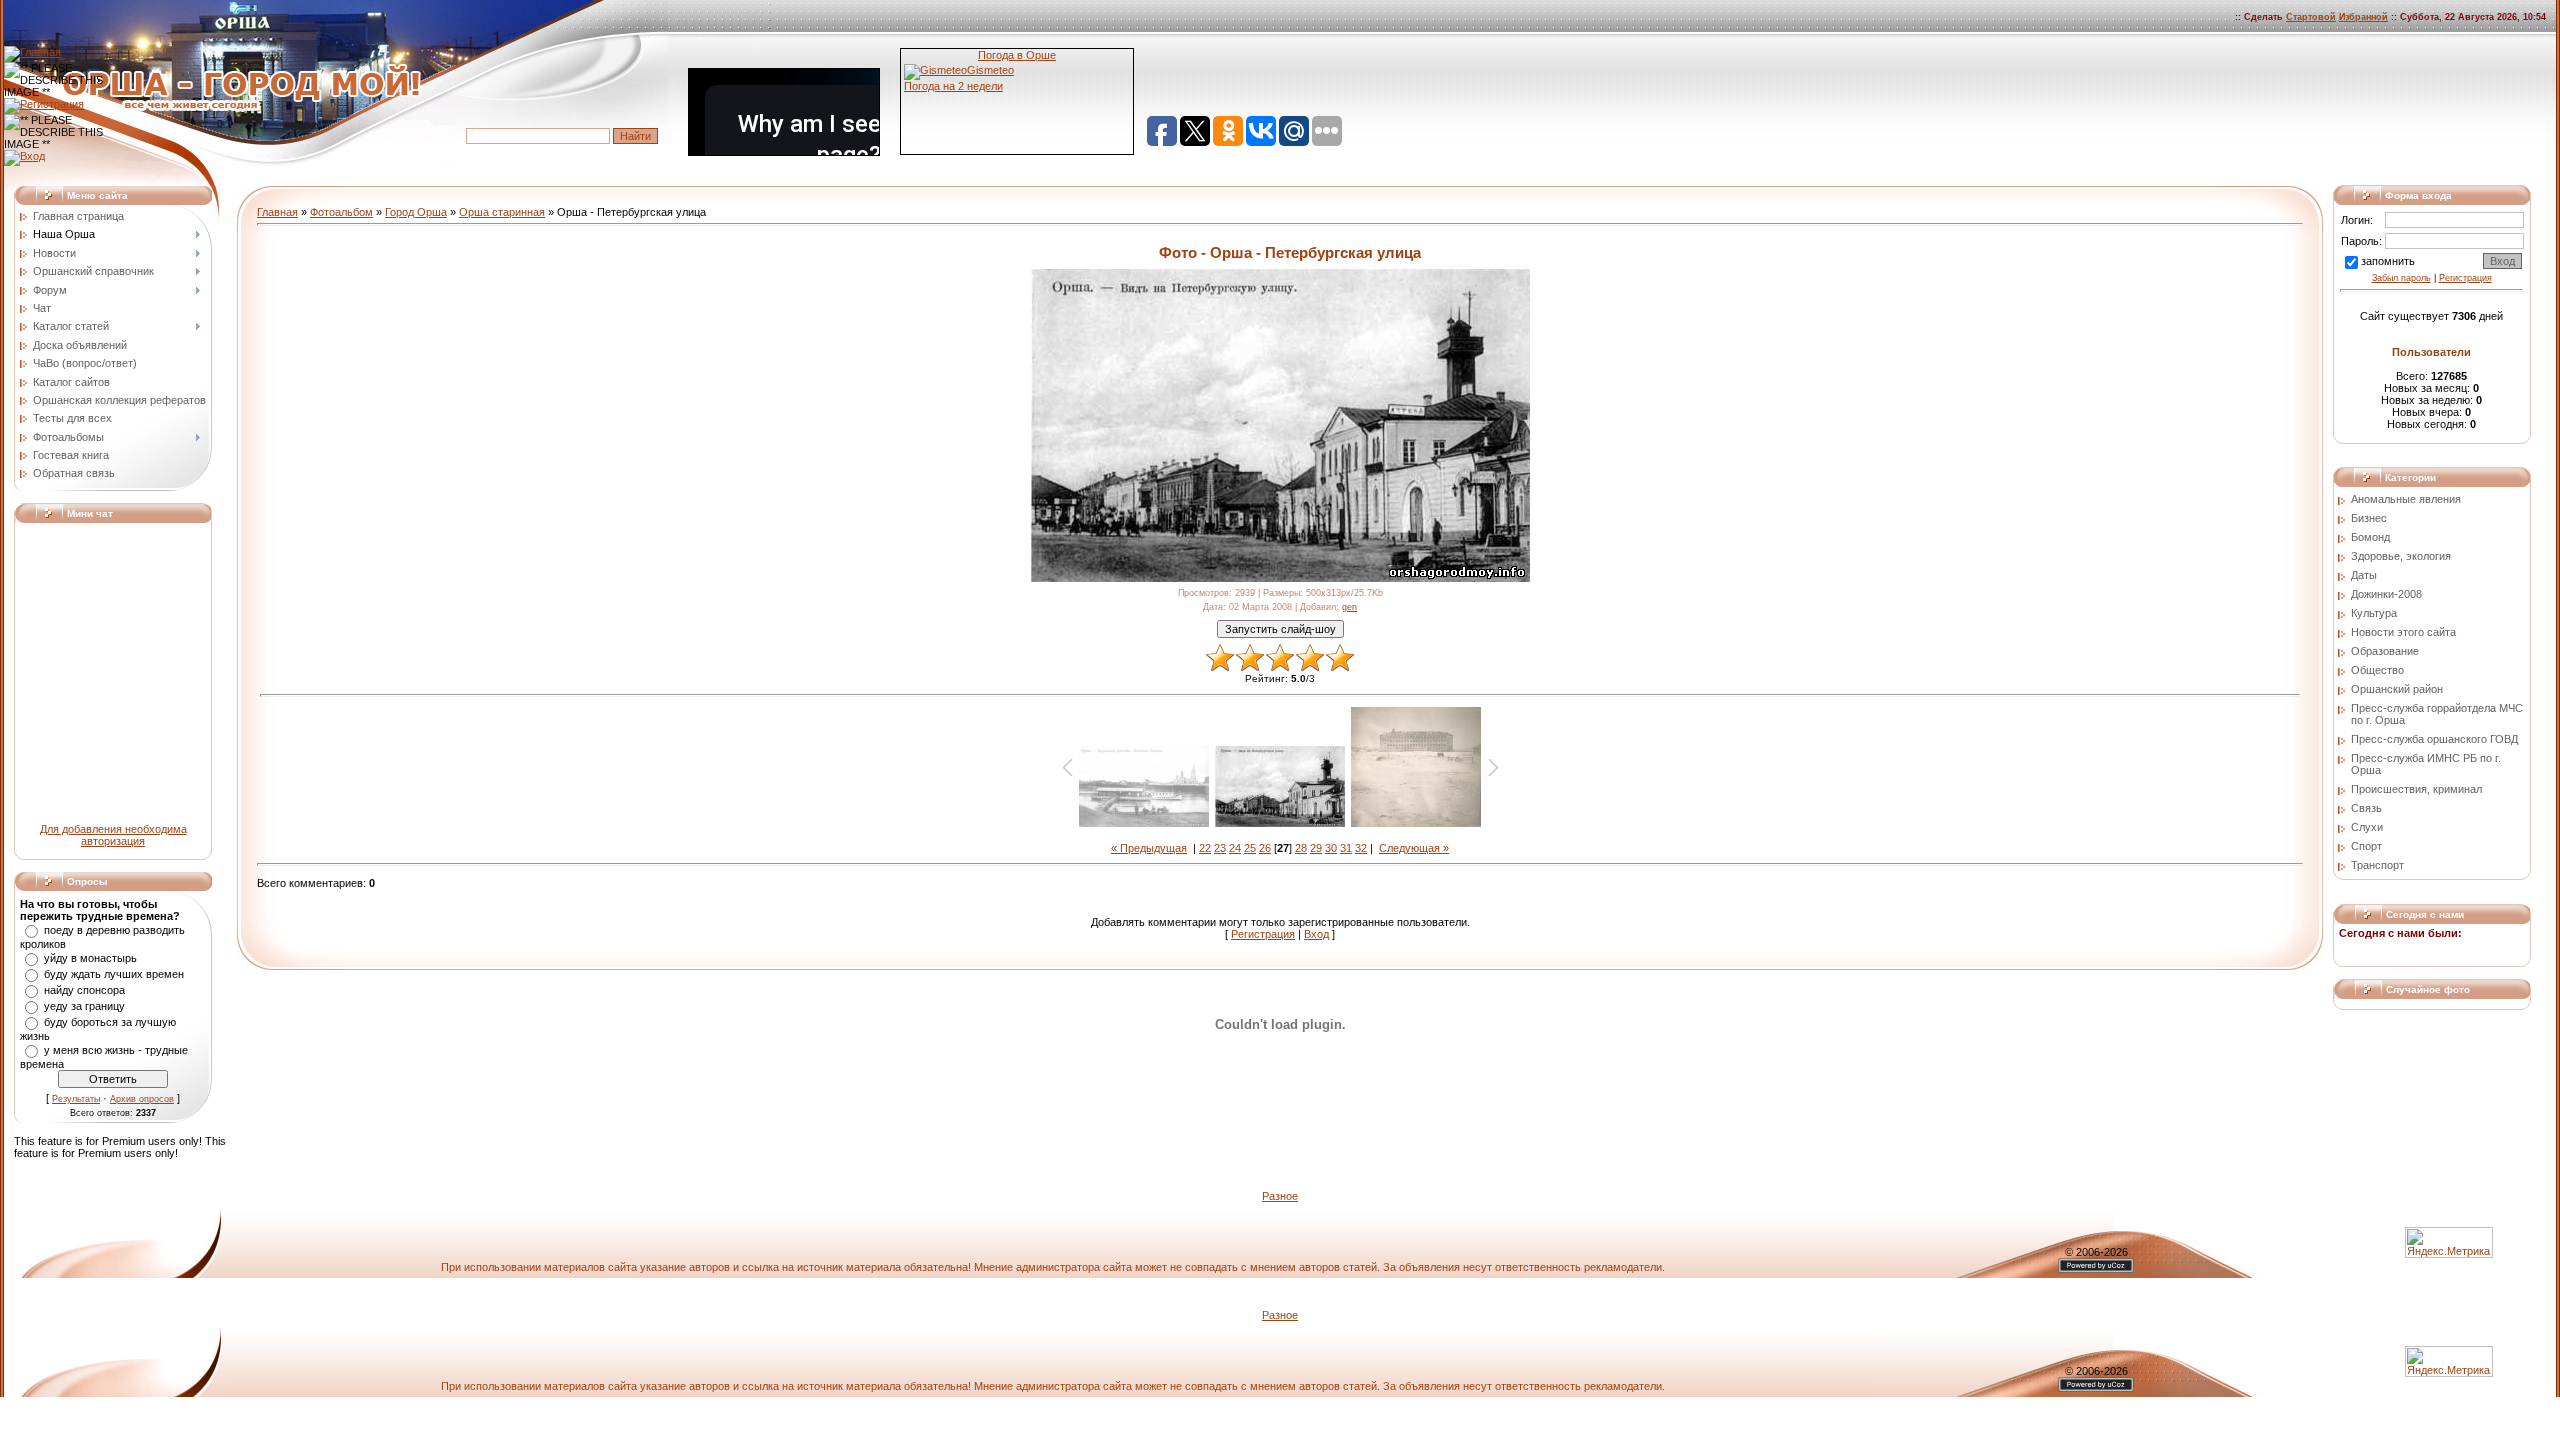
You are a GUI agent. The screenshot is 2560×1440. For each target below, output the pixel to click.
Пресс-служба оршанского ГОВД (2434, 739)
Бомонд (2370, 537)
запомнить (2388, 261)
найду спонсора (84, 990)
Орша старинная (502, 212)
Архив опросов (142, 1099)
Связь (2366, 808)
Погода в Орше (1017, 55)
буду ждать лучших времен (114, 974)
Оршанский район (2397, 689)
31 (1346, 848)
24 (1235, 848)
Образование (2385, 651)
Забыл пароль (2401, 278)
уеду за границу (84, 1006)
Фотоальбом (341, 212)
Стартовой (2311, 17)
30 (1331, 848)
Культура (2374, 613)
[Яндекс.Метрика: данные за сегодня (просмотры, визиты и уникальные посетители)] (2449, 1361)
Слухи (2367, 827)
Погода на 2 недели (953, 86)
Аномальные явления (2406, 499)
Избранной (2363, 17)
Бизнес (2369, 518)
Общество (2377, 670)
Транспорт (2377, 865)
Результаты (76, 1099)
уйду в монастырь (90, 958)
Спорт (2366, 846)
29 (1316, 848)
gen (1349, 607)
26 (1265, 848)
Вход (1316, 934)
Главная (277, 212)
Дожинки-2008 (2386, 594)
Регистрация (1263, 934)
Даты (2364, 575)
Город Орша (416, 212)
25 (1250, 848)
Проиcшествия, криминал (2416, 789)
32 (1361, 848)
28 (1301, 848)
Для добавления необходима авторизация (113, 835)
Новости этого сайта (2403, 632)
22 (1205, 848)
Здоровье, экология (2401, 556)
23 (1220, 848)
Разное (1280, 1196)
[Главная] (32, 52)
